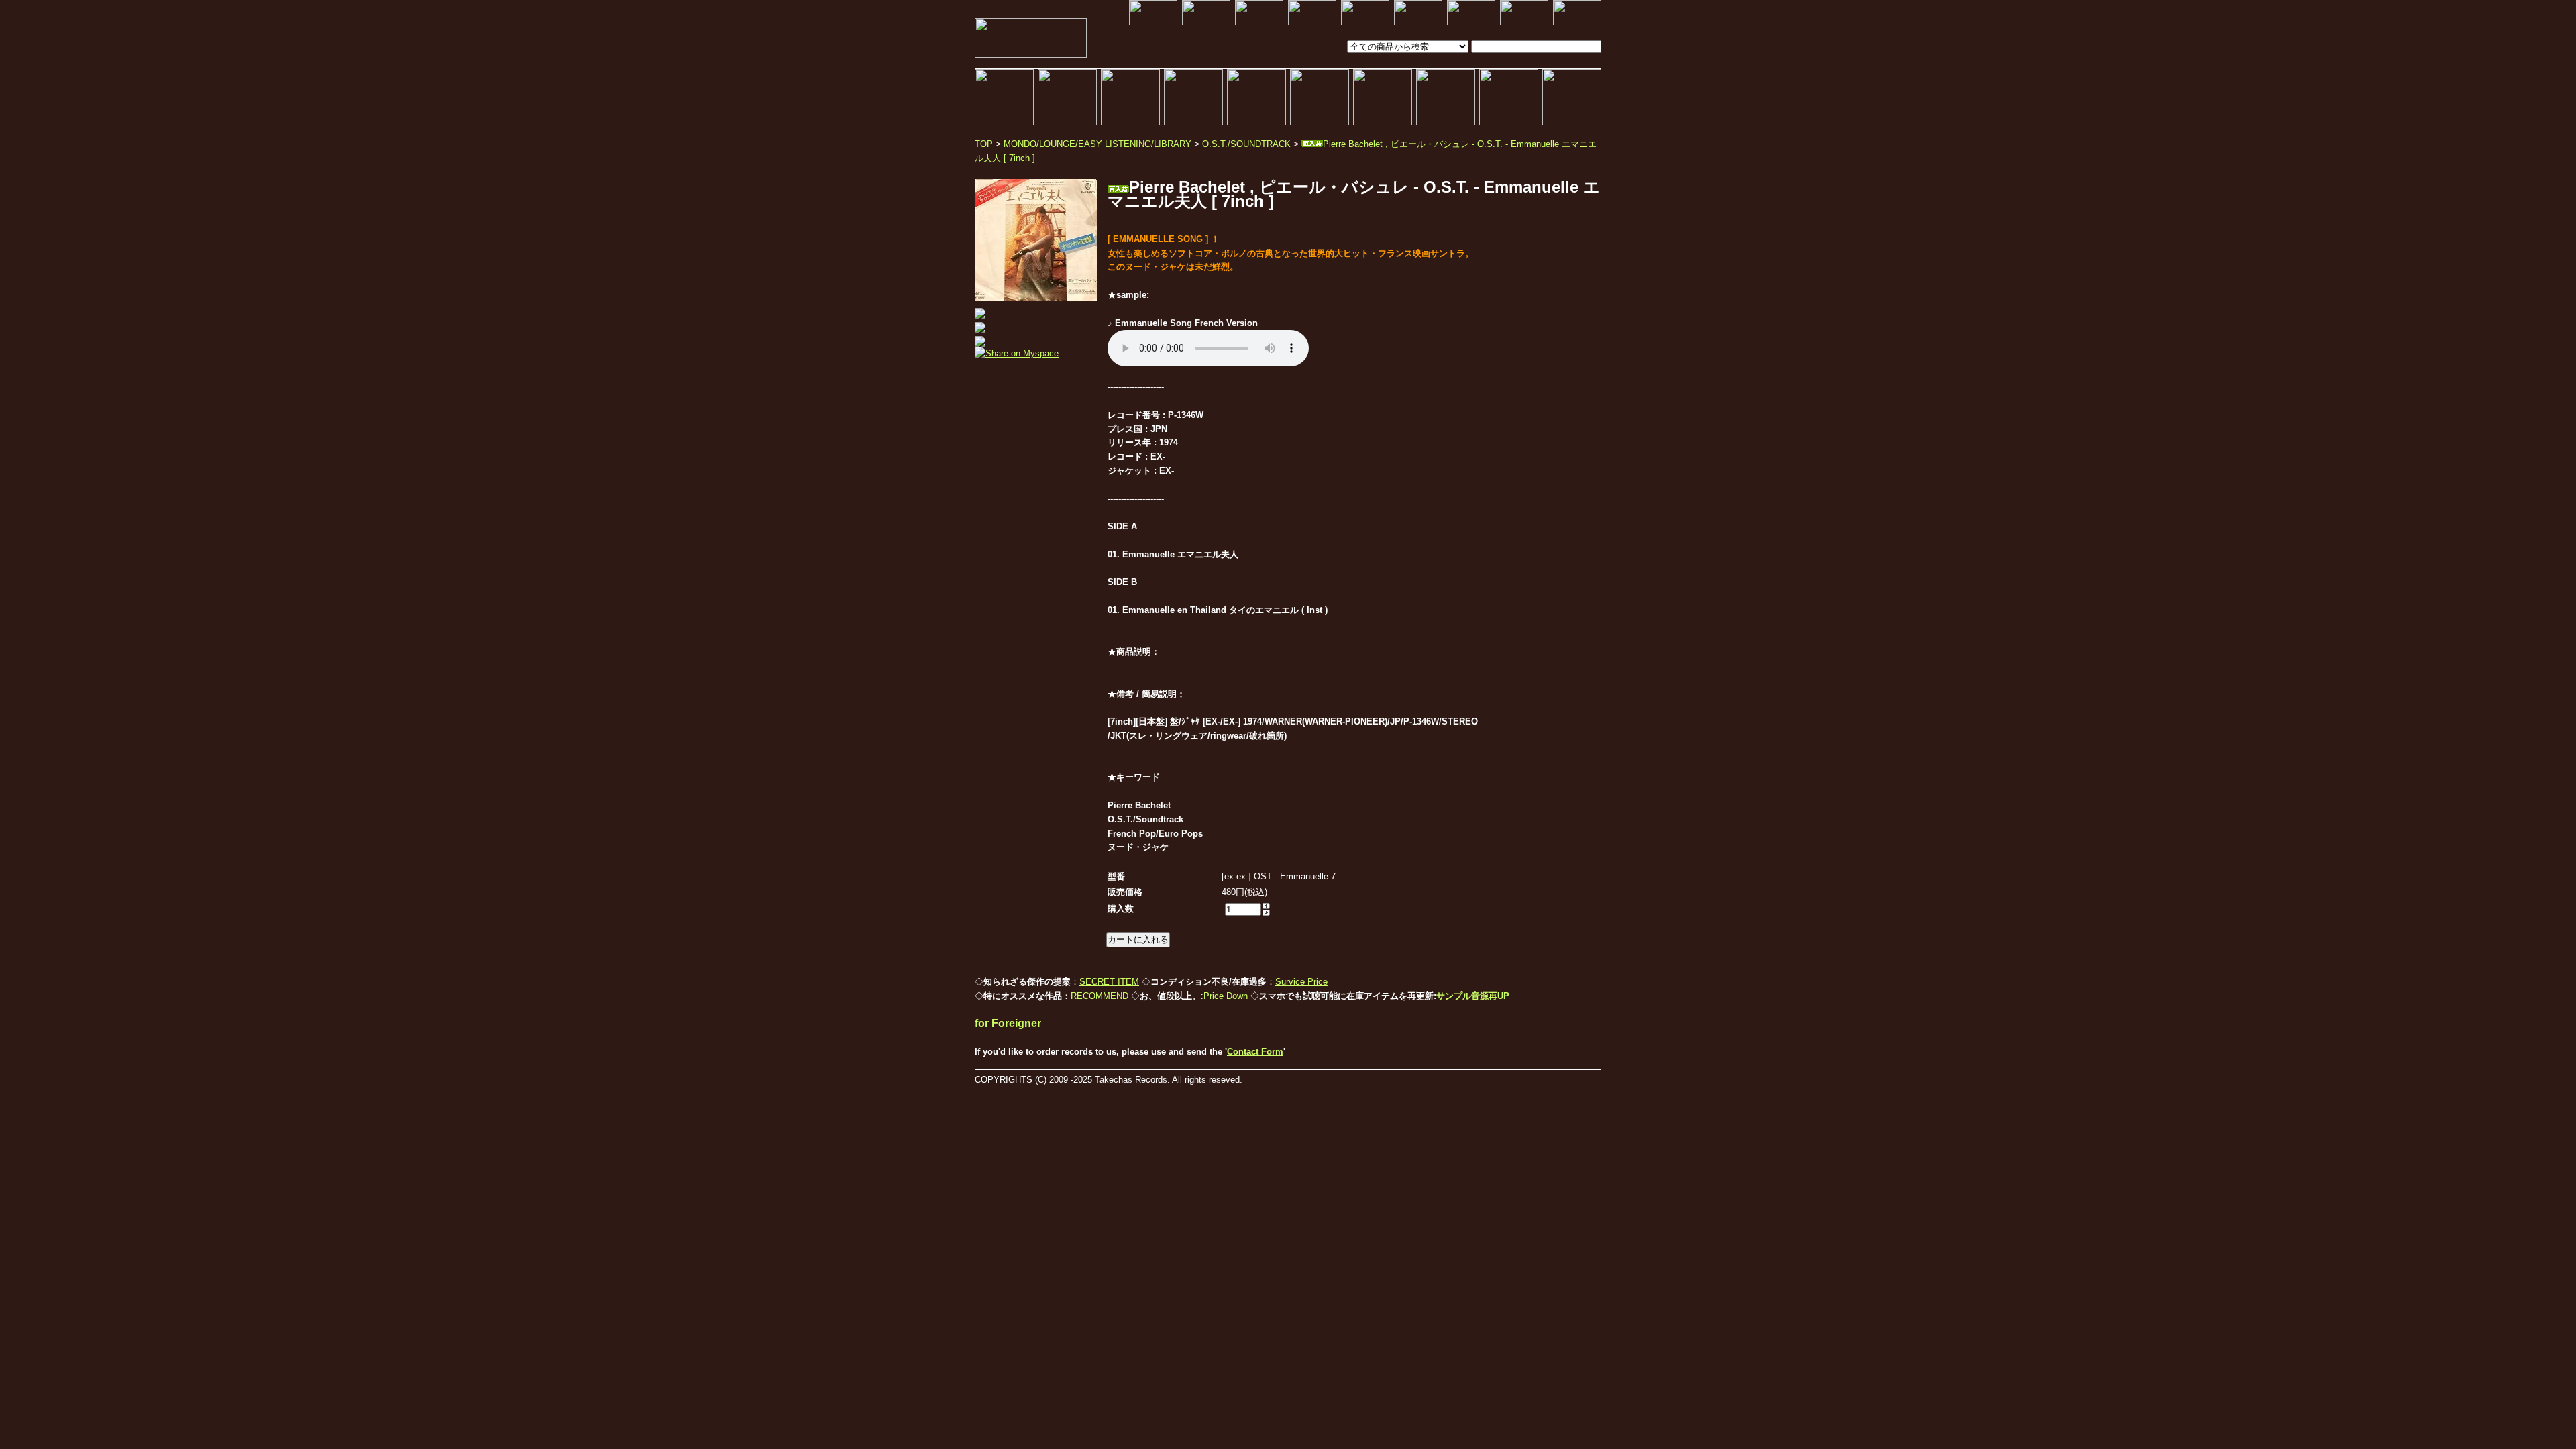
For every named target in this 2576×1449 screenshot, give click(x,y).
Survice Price (1301, 982)
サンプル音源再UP (1473, 996)
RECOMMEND (1099, 996)
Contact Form (1255, 1052)
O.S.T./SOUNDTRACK (1246, 144)
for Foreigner (1008, 1023)
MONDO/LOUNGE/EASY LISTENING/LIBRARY (1097, 144)
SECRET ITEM (1109, 982)
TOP (984, 144)
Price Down (1226, 996)
